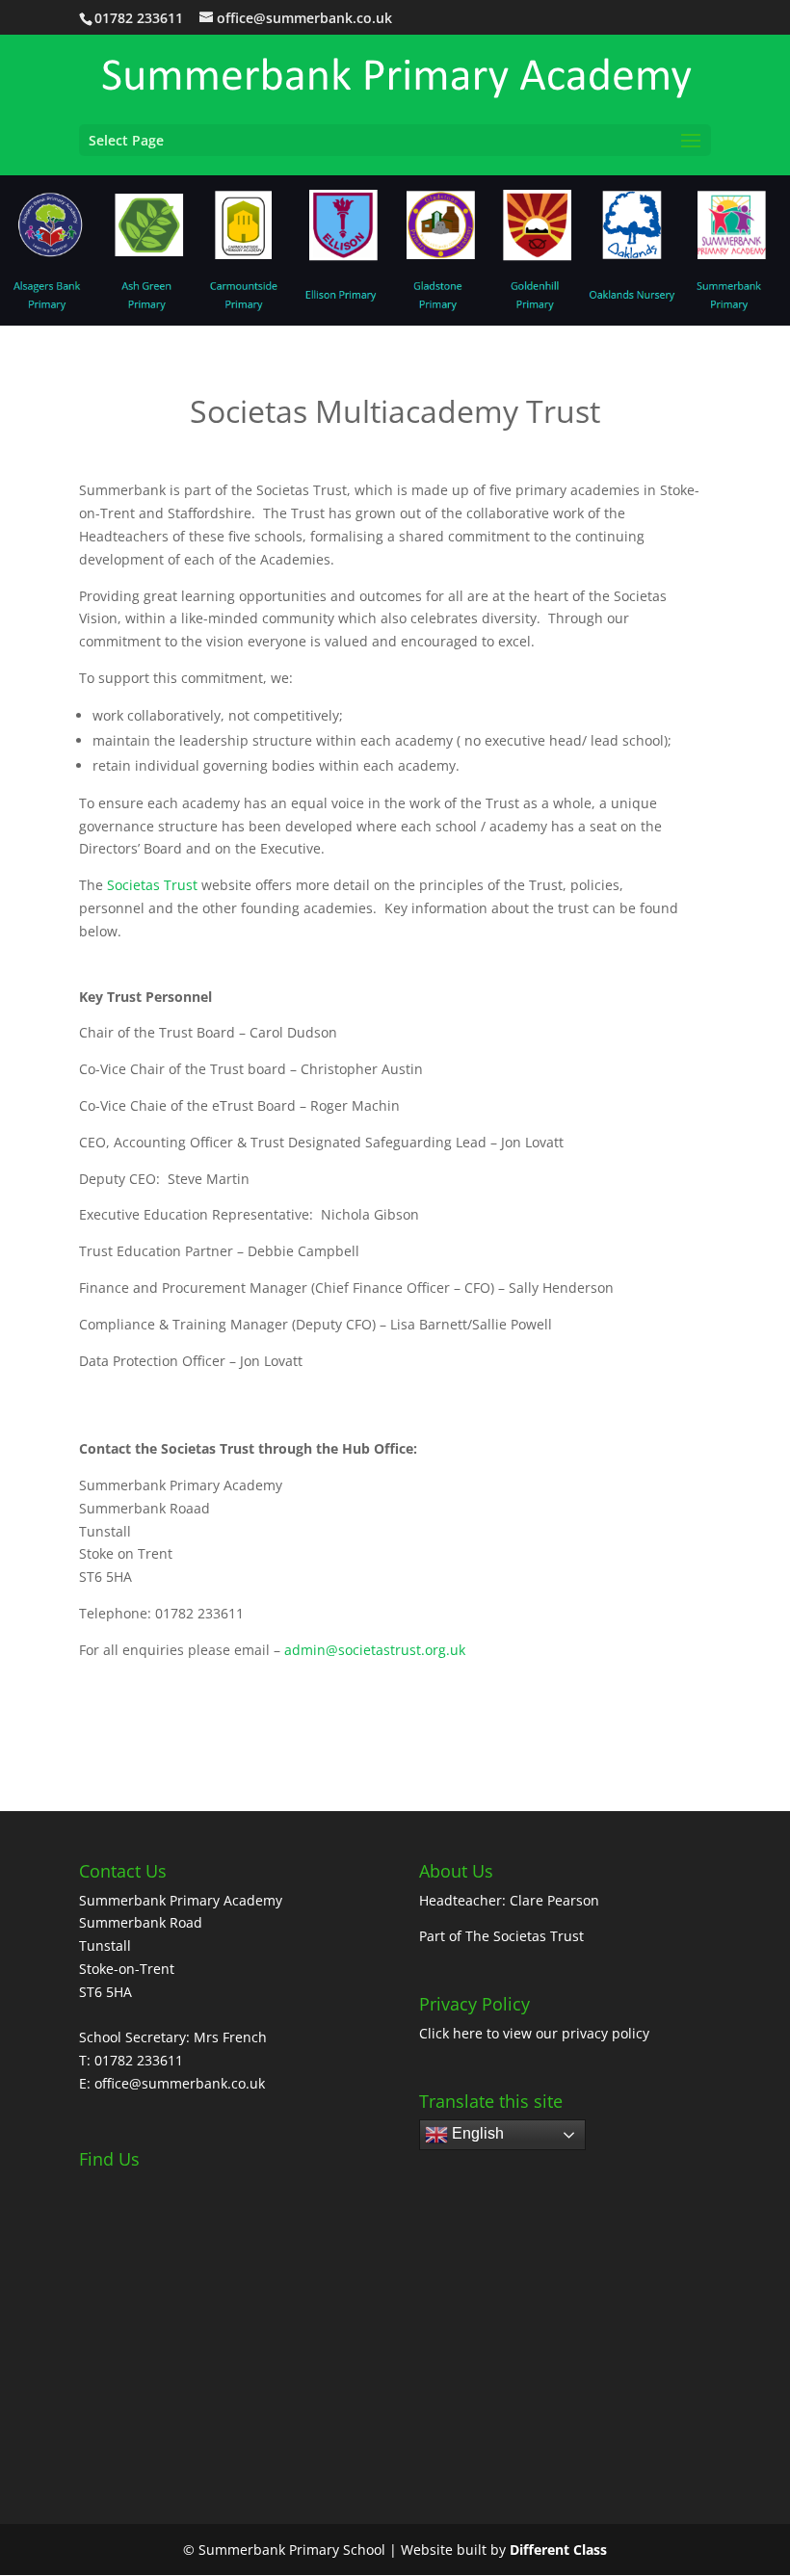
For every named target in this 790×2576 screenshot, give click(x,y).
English (476, 2134)
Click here (451, 2033)
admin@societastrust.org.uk (375, 1650)
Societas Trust (152, 885)
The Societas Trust (525, 1936)
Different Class (558, 2550)
